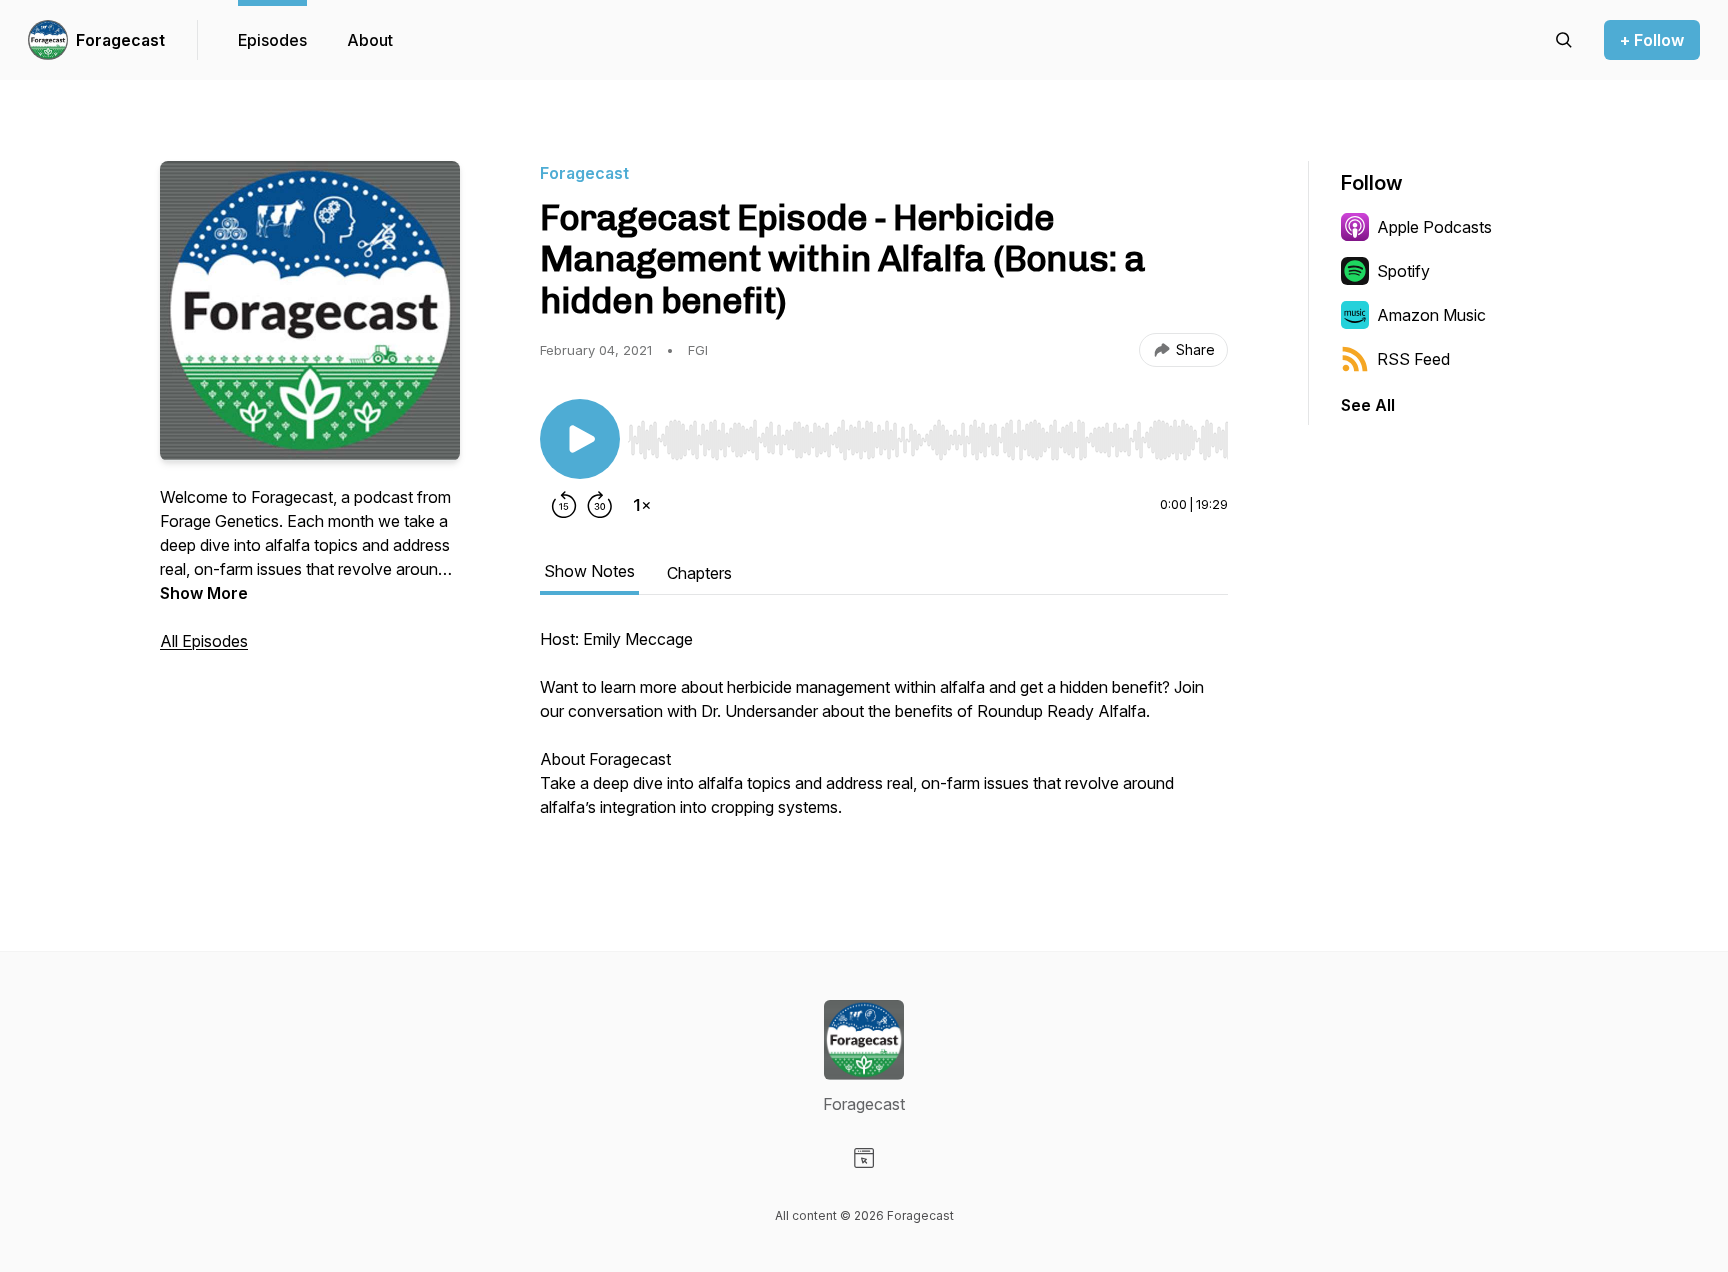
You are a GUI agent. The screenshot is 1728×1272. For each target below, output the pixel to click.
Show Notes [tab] (589, 571)
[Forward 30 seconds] (600, 505)
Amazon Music (1431, 315)
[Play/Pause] (580, 439)
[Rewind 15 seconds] (564, 505)
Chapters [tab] (699, 573)
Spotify (1403, 271)
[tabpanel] (884, 733)
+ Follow (1652, 40)
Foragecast (120, 40)
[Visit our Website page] (864, 1158)
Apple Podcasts (1434, 227)
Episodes (272, 40)
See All (1368, 405)
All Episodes (204, 641)
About (370, 40)
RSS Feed (1413, 359)
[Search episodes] (1564, 40)
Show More (204, 593)
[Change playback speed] (642, 505)
